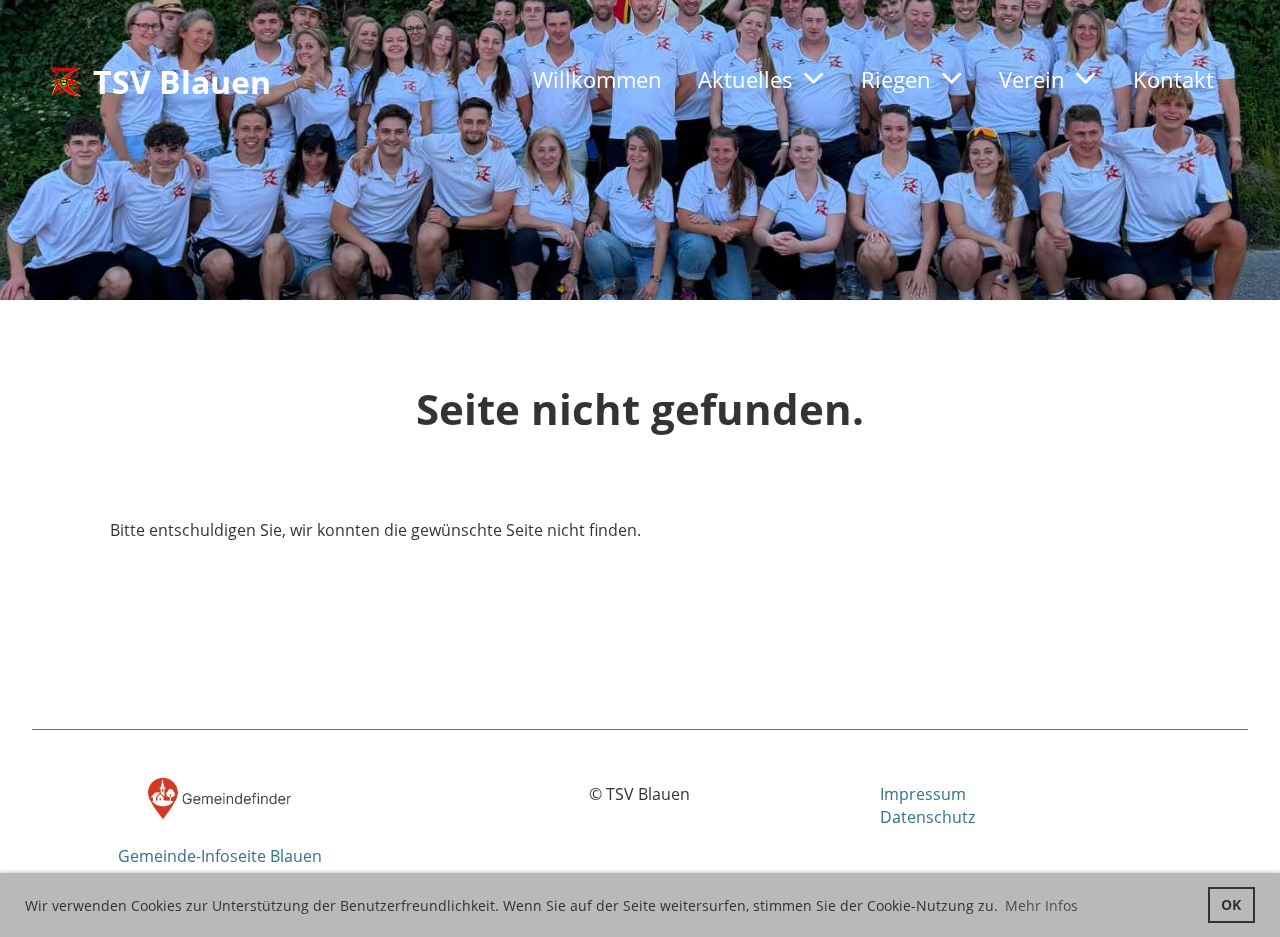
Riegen (896, 79)
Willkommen (597, 79)
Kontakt (1173, 79)
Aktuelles (745, 79)
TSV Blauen (182, 81)
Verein (1032, 79)
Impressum (923, 794)
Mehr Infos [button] (1041, 905)
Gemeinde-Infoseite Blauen (220, 856)
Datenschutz (927, 817)
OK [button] (1231, 904)
